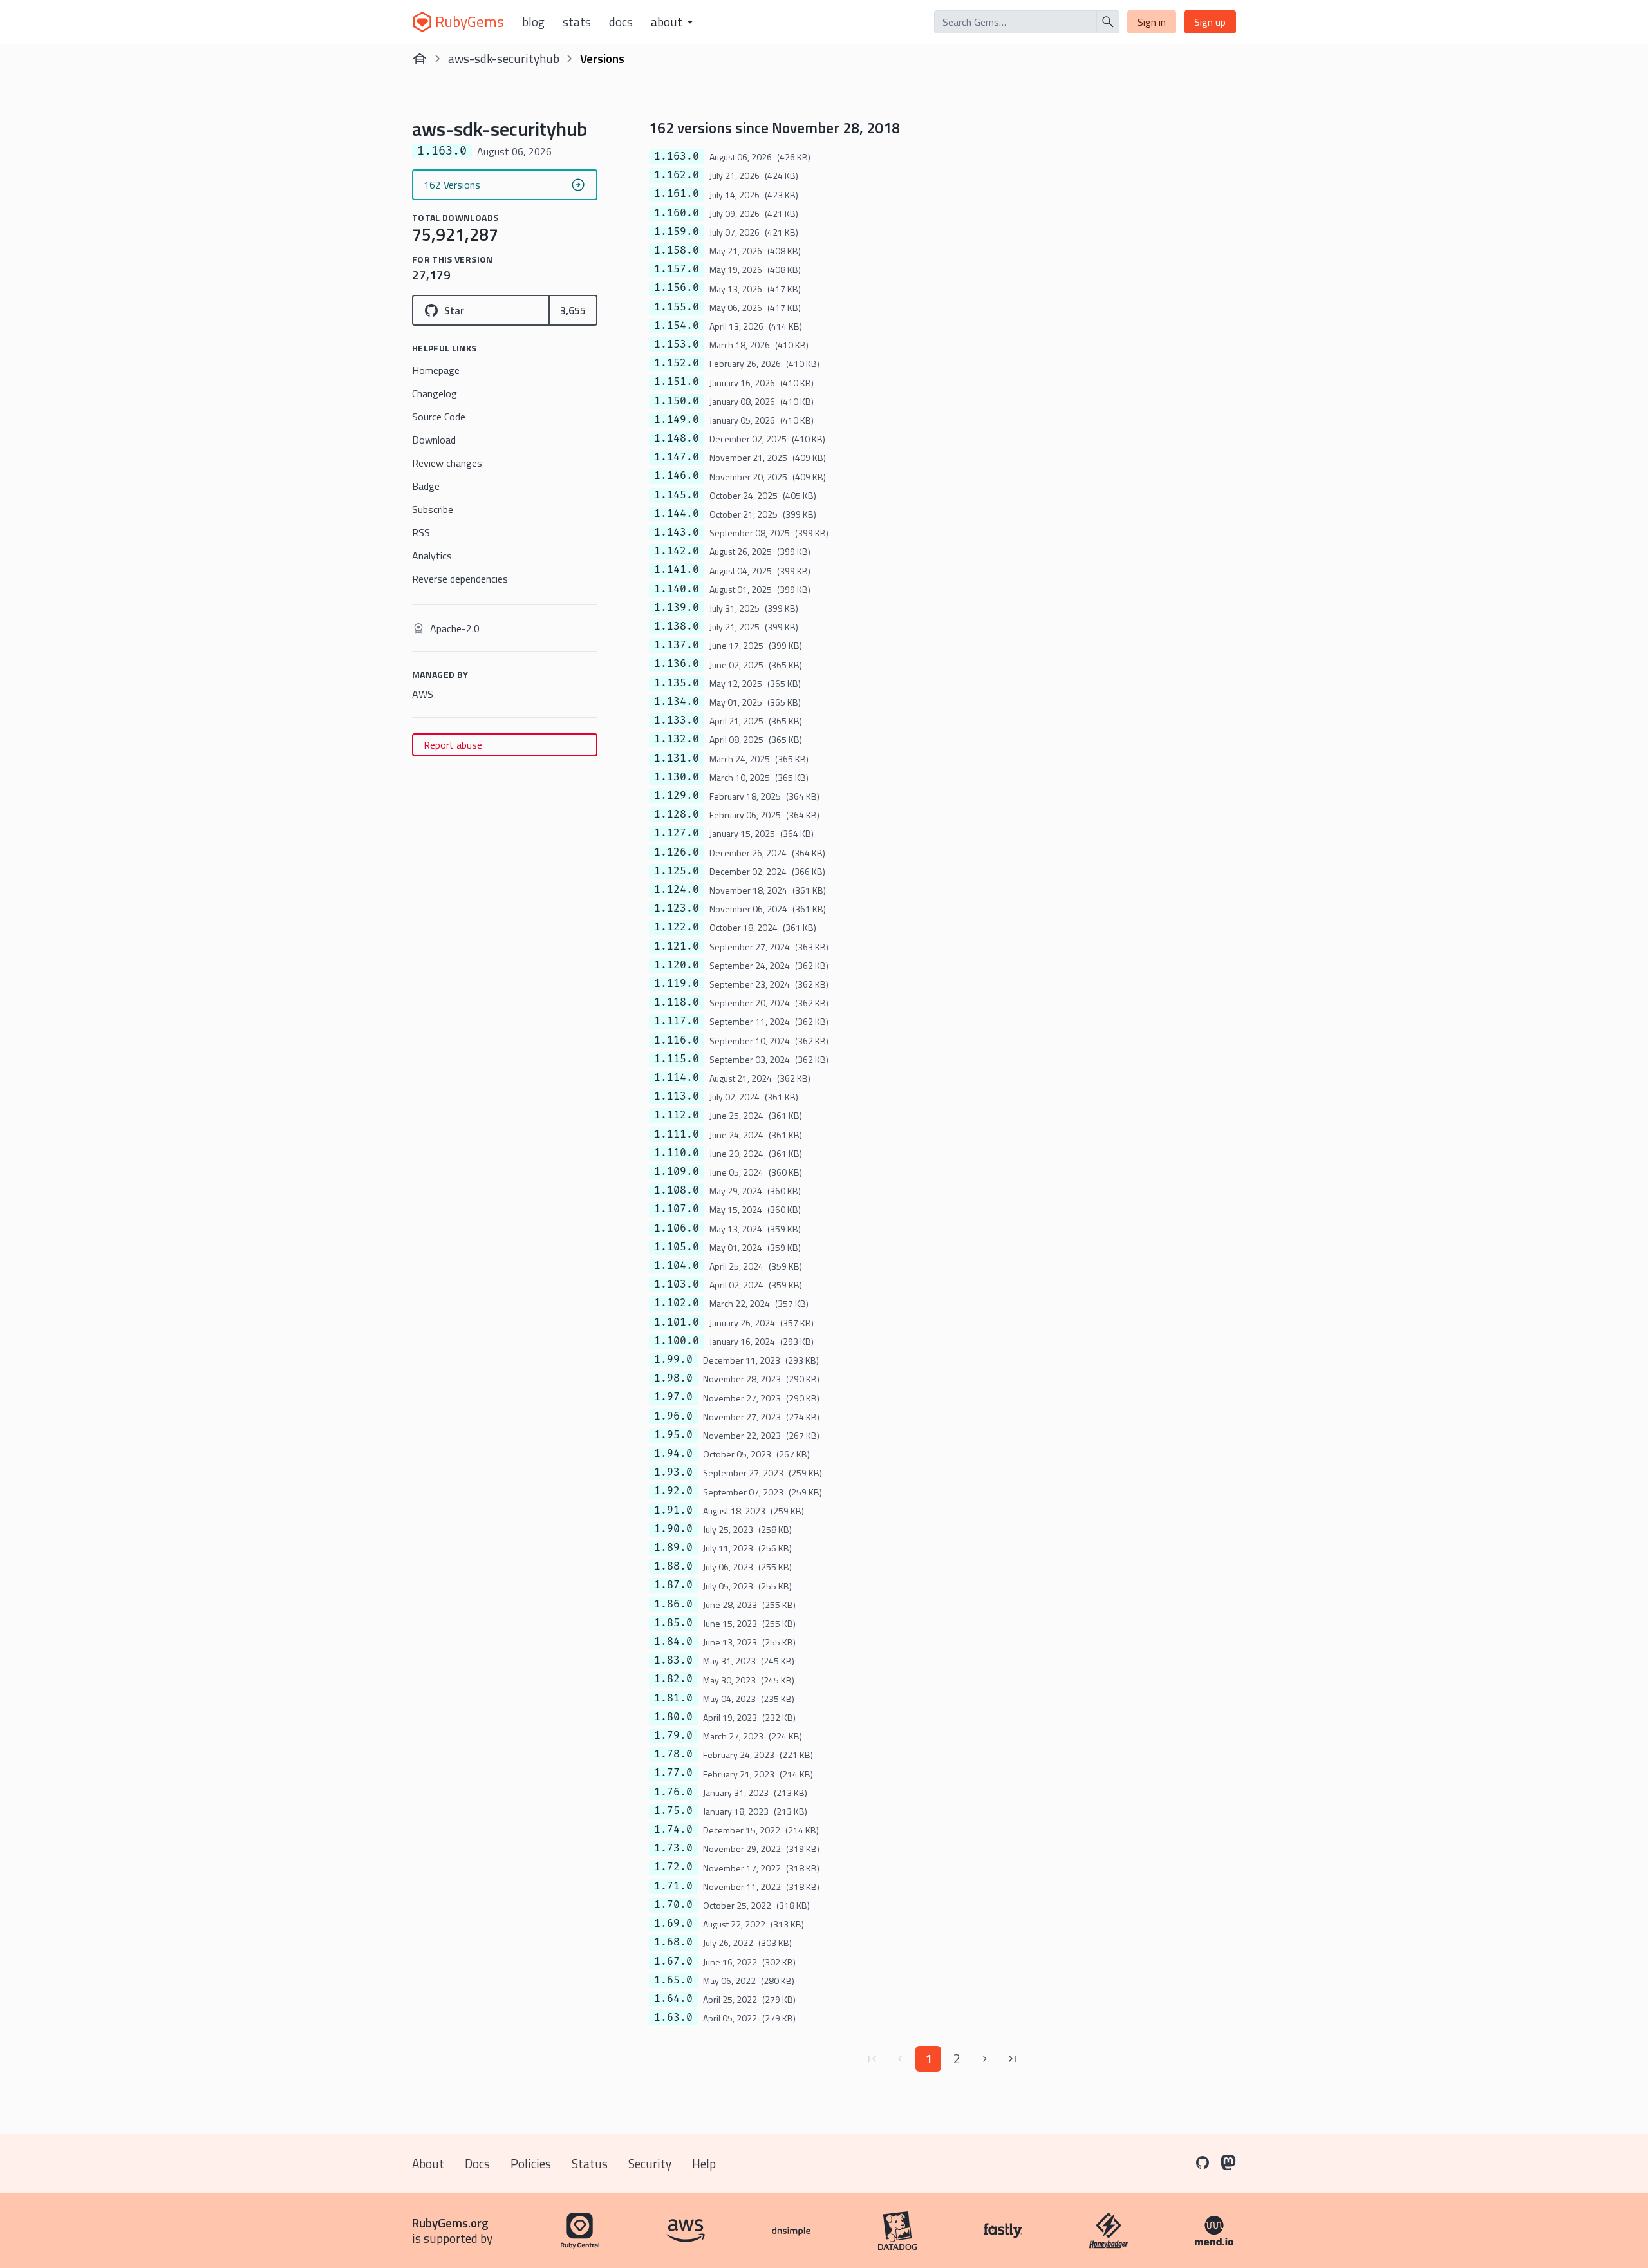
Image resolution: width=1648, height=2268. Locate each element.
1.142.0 (677, 551)
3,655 (573, 310)
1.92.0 (673, 1491)
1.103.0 (677, 1284)
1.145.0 (677, 495)
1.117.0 (677, 1021)
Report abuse (453, 745)
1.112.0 (677, 1115)
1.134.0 (677, 702)
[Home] (420, 59)
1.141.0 (677, 570)
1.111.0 (677, 1134)
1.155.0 (677, 307)
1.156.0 (677, 288)
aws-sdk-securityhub (504, 58)
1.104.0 (677, 1266)
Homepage (436, 370)
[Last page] (1013, 2059)
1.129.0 (677, 796)
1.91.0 (673, 1510)
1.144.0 (677, 514)
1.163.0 (677, 156)
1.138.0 (677, 626)
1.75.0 (673, 1811)
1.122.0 (677, 927)
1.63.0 (673, 2018)
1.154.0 (677, 326)
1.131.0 (677, 758)
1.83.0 (673, 1660)
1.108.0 (677, 1190)
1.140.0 (677, 589)
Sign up (1210, 22)
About (428, 2163)
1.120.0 (677, 965)
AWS (423, 694)
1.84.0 (673, 1642)
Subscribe (433, 509)
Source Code (439, 417)
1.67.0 (673, 1962)
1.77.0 (673, 1773)
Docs (621, 22)
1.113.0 (677, 1096)
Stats (577, 22)
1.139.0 (677, 608)
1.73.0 (673, 1848)
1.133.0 (677, 720)
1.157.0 (677, 269)
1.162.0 (677, 175)
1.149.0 (677, 420)
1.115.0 (677, 1059)
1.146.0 (677, 476)
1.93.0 (673, 1472)
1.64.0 (673, 1999)
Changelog (435, 393)
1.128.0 (677, 814)
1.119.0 (677, 984)
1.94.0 (673, 1454)
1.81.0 (673, 1698)
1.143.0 (677, 532)
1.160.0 (677, 213)
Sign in (1152, 22)
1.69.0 (673, 1924)
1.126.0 (677, 852)
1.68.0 (673, 1942)
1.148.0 (677, 438)
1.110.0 (677, 1153)
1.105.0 (677, 1247)
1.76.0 (673, 1792)
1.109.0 (677, 1172)
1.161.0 (677, 194)
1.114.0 (677, 1078)
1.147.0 (677, 457)
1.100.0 (677, 1341)
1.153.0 (677, 344)
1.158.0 (677, 250)
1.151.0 (677, 382)
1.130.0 (677, 777)
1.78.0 (673, 1754)
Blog (533, 22)
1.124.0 (677, 890)
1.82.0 (673, 1679)
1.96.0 (673, 1416)
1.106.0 (677, 1228)
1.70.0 (673, 1905)
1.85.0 (673, 1623)
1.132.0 (677, 739)
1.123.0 (677, 908)
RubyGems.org (450, 2223)
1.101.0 (677, 1322)
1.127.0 (677, 833)
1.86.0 (673, 1604)
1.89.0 (673, 1548)
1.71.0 (673, 1886)
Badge (426, 486)
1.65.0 (673, 1980)
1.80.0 (673, 1717)
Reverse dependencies (460, 579)
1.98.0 (673, 1378)
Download (434, 440)
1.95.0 (673, 1435)
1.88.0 (673, 1566)
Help (704, 2163)
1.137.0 (677, 645)
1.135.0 (677, 683)
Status (590, 2163)
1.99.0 (673, 1360)
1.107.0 (677, 1209)
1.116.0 (677, 1040)
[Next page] (985, 2059)
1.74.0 (673, 1830)
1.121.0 (677, 946)
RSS (421, 532)
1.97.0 (673, 1397)
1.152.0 (677, 363)
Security (650, 2163)
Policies (531, 2163)
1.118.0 (677, 1002)
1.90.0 (673, 1529)
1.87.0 (673, 1585)
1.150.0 (677, 401)
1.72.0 (673, 1867)
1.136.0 (677, 664)
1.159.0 (677, 232)
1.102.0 (677, 1303)
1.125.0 (677, 871)
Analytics (432, 556)
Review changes (447, 463)
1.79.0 (673, 1736)
